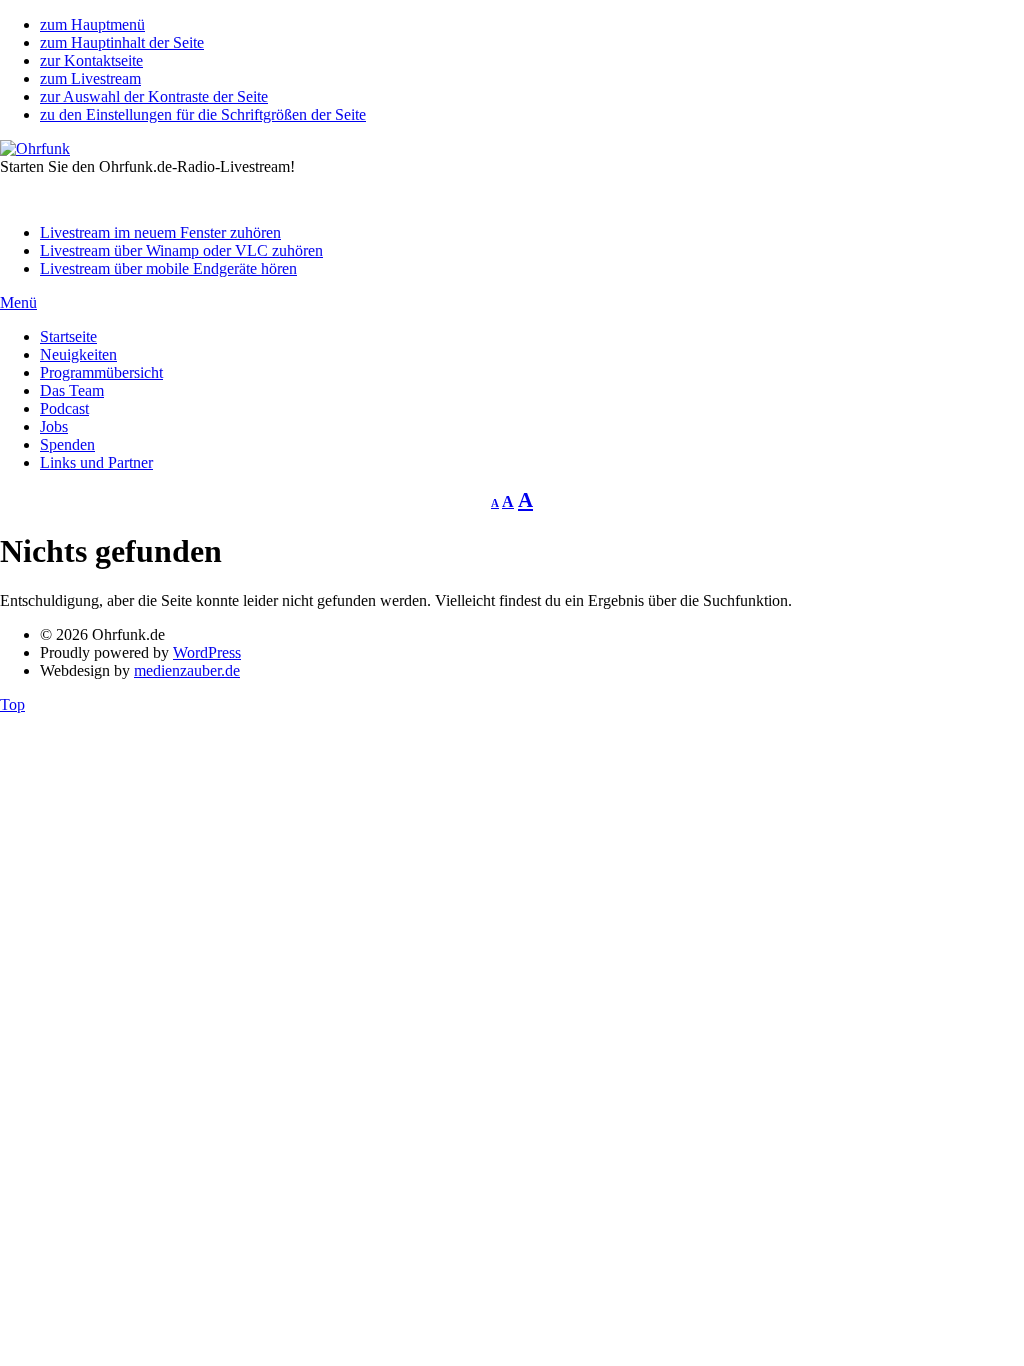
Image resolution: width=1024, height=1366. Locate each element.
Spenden (67, 444)
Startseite (68, 336)
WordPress (207, 652)
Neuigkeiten (78, 354)
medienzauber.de (187, 670)
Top (12, 704)
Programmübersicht (101, 372)
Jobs (54, 426)
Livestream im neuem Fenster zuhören (160, 232)
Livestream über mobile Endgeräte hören (168, 268)
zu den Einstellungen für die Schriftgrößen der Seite (203, 114)
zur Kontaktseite (91, 60)
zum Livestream (90, 78)
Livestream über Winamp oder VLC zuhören (181, 250)
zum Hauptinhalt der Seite (122, 42)
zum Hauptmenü (92, 24)
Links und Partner (96, 462)
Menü (18, 302)
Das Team (72, 390)
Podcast (64, 408)
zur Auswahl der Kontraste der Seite (154, 96)
